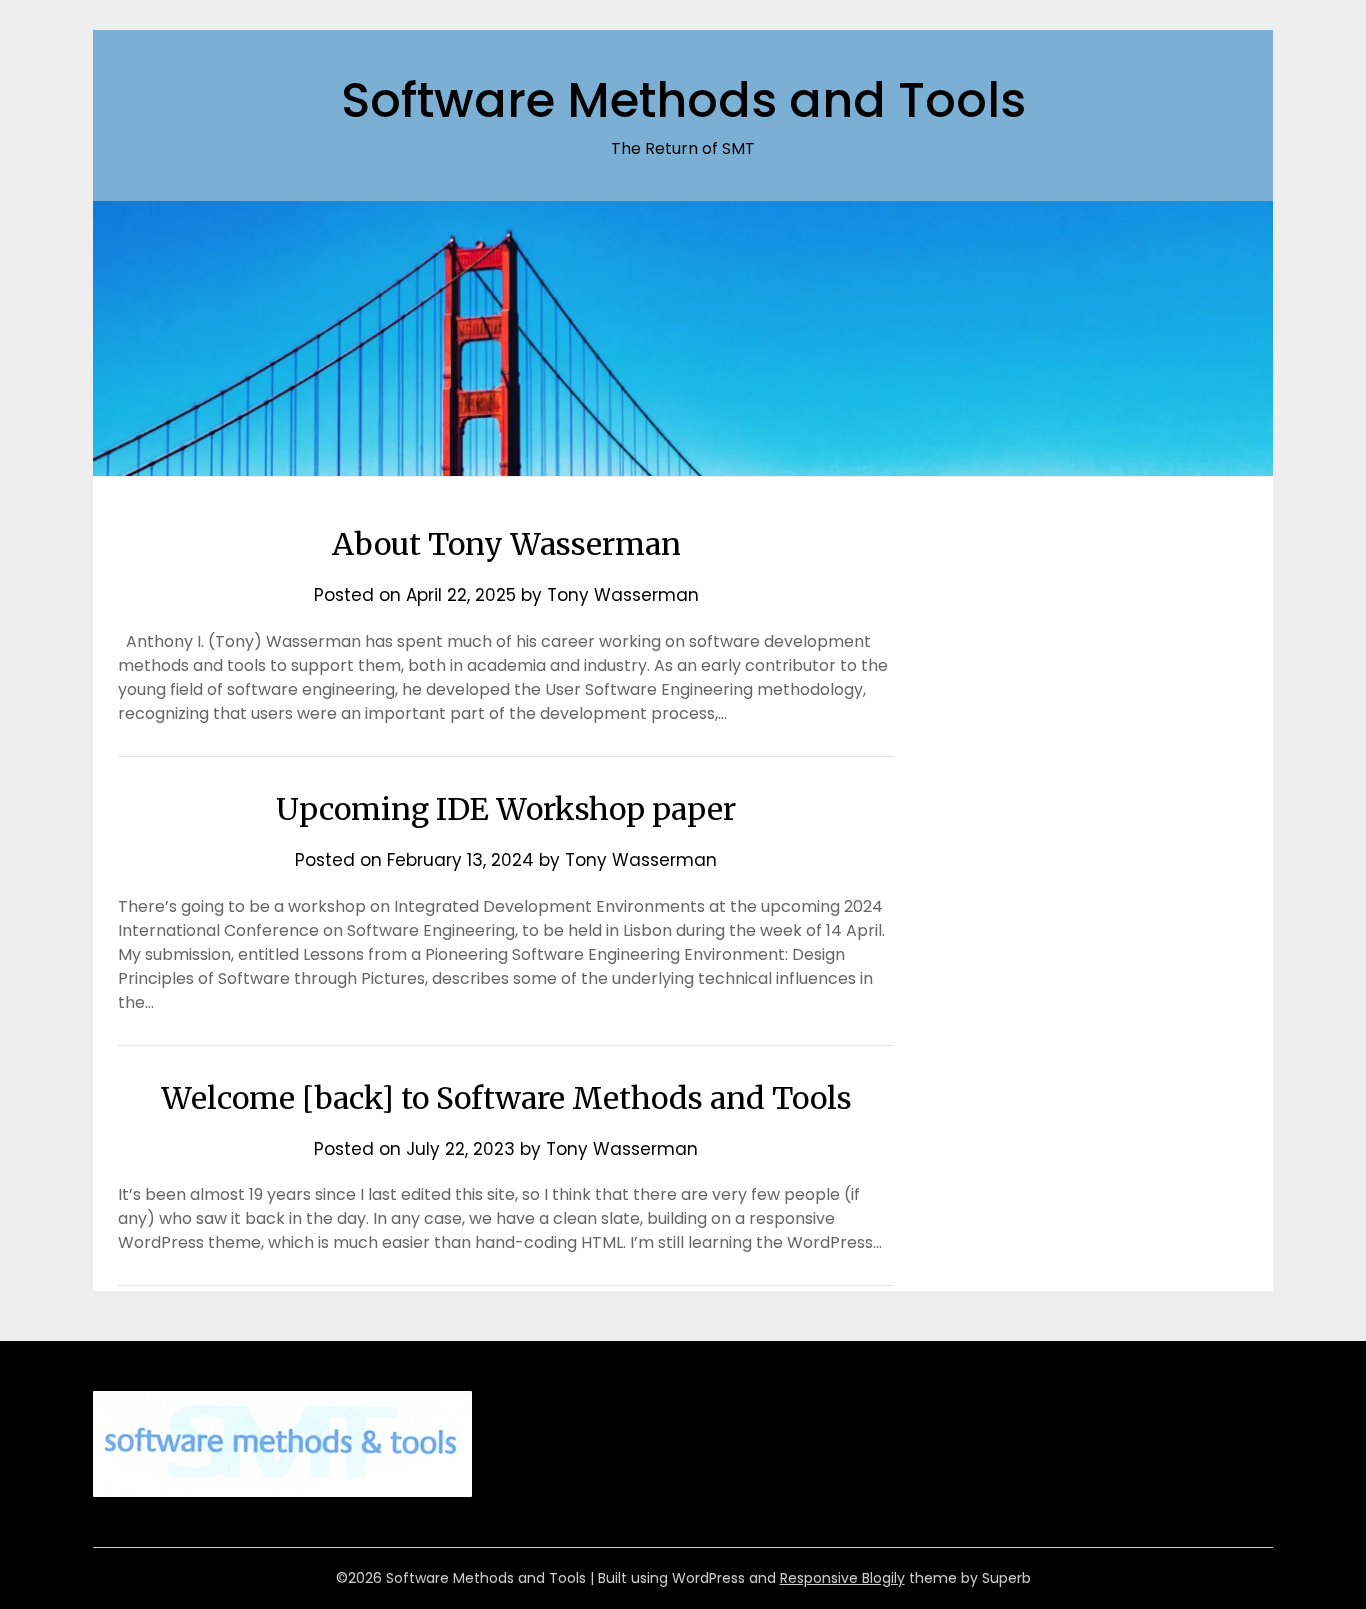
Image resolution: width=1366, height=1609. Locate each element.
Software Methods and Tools (683, 100)
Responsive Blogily (842, 1578)
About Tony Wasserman (506, 544)
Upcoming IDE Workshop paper (506, 809)
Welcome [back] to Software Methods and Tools (506, 1098)
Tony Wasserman (623, 595)
